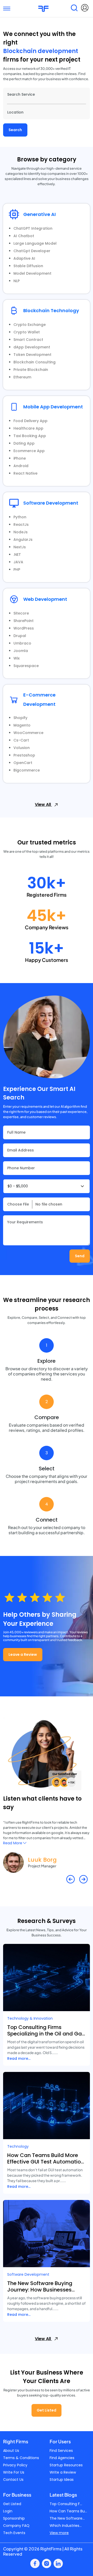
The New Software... (67, 2518)
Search (15, 130)
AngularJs (23, 540)
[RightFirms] (43, 8)
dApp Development (32, 347)
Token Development (32, 355)
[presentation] (71, 1879)
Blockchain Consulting (34, 362)
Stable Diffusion (28, 266)
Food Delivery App (30, 421)
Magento (22, 725)
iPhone (20, 458)
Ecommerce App (29, 451)
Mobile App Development (53, 407)
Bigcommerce (27, 770)
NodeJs (21, 532)
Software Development (51, 503)
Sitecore (21, 613)
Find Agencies (62, 2458)
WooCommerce (28, 733)
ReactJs (21, 525)
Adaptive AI (24, 258)
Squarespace (26, 666)
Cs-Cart (21, 740)
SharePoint (24, 621)
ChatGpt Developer (32, 251)
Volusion (22, 748)
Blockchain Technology (51, 310)
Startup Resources (66, 2465)
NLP (17, 281)
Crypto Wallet (27, 332)
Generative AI (40, 214)
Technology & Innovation (30, 2018)
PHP (17, 570)
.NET (17, 555)
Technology (18, 2146)
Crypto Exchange (30, 325)
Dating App (24, 443)
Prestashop (24, 755)
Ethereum (22, 377)
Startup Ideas (62, 2480)
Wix (17, 658)
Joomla (21, 651)
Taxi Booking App (30, 436)
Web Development (45, 599)
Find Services (61, 2451)
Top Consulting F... (66, 2504)
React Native (25, 473)
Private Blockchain (31, 370)
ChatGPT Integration (33, 228)
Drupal (20, 636)
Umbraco (22, 643)
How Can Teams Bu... (68, 2511)
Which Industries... (66, 2526)
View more (59, 2533)
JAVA (18, 562)
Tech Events (14, 2533)
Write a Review (63, 2472)
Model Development (32, 273)
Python (20, 517)
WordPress (24, 628)
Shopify (20, 718)
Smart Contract (28, 340)
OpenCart (23, 763)
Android (21, 466)
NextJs (20, 547)
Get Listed (47, 2410)
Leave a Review (23, 1654)
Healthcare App (28, 428)
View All (43, 804)
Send (80, 1256)
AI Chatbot (24, 236)
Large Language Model (35, 243)
